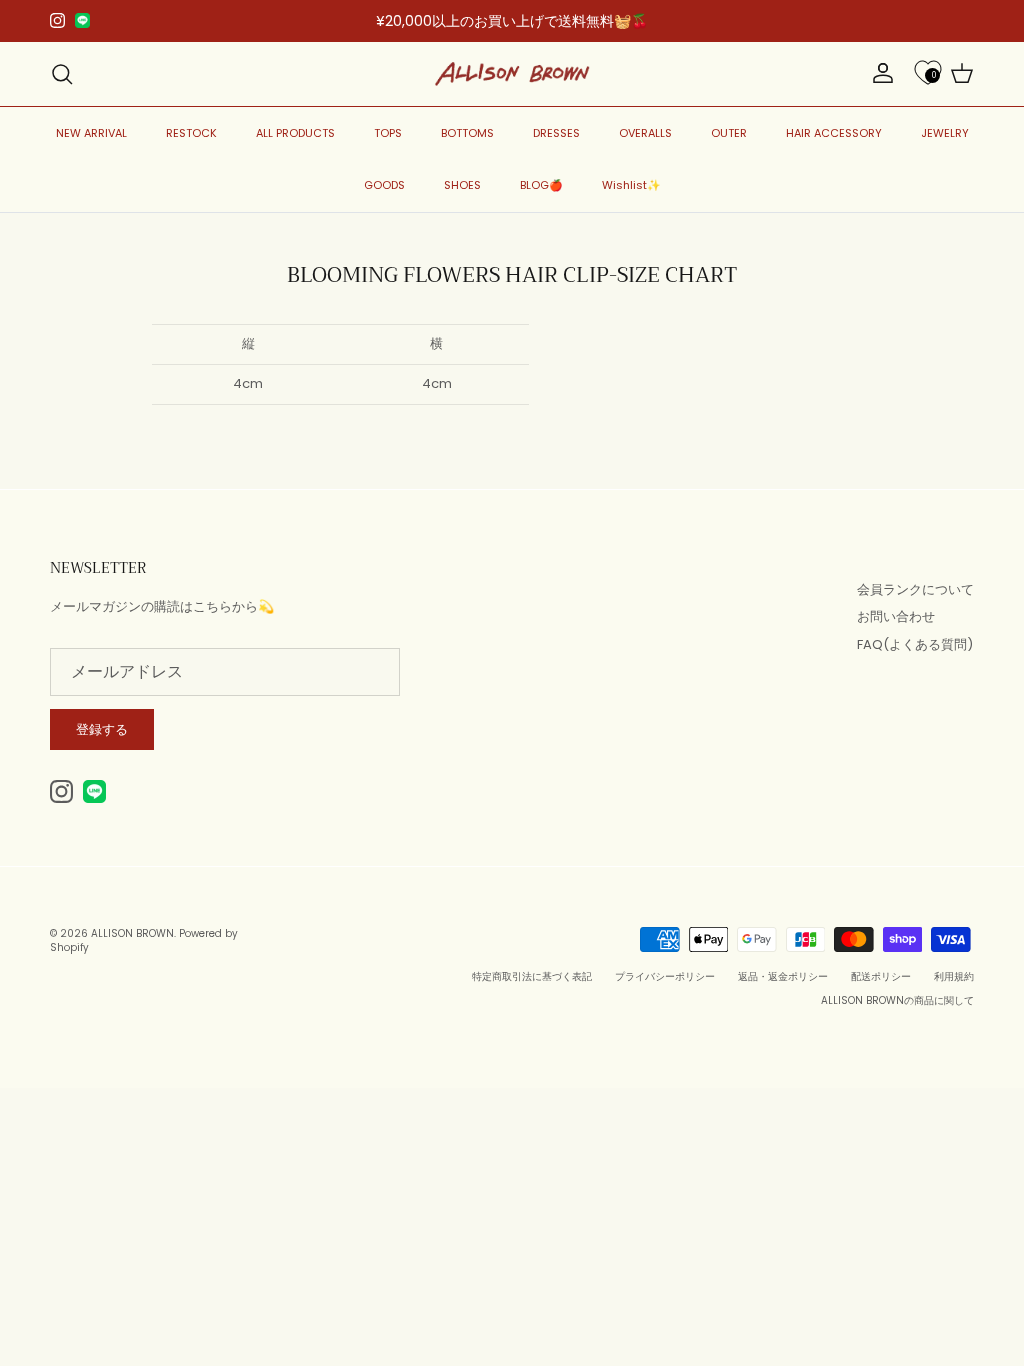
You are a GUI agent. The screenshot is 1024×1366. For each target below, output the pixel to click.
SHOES (462, 185)
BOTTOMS (467, 133)
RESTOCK (191, 133)
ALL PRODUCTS (295, 133)
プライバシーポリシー (665, 976)
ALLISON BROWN (132, 933)
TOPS (388, 133)
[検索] (62, 74)
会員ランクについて (915, 589)
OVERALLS (645, 133)
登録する (102, 729)
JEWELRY (945, 133)
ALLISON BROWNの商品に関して (897, 1000)
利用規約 (954, 976)
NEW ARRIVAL (91, 133)
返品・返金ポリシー (783, 976)
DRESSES (556, 133)
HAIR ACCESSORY (834, 133)
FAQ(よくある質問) (915, 644)
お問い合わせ (896, 616)
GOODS (384, 185)
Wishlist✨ (631, 185)
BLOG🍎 (541, 185)
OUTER (729, 133)
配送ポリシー (881, 976)
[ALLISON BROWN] (512, 74)
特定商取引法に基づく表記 (532, 976)
